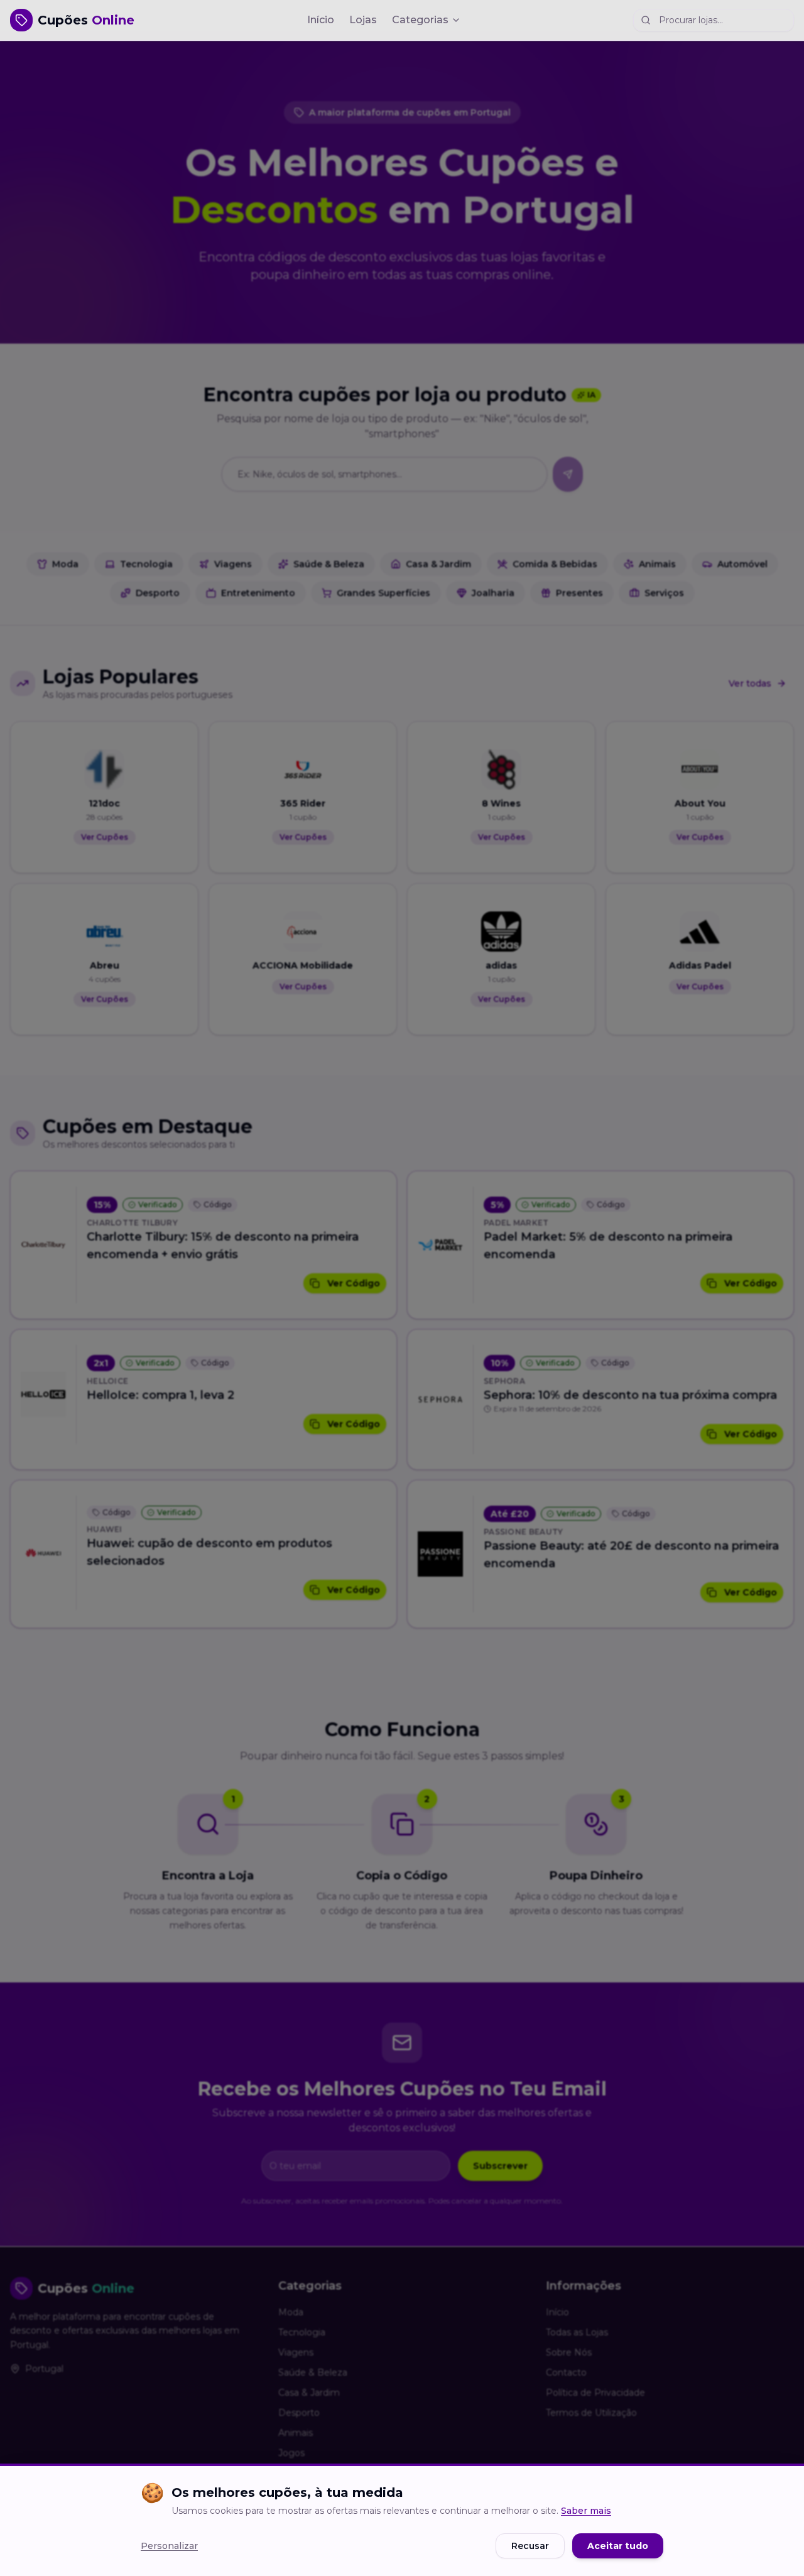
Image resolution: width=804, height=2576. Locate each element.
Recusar (530, 2546)
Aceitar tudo (618, 2546)
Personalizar (169, 2546)
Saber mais (586, 2511)
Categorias (420, 20)
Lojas (363, 20)
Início (321, 20)
